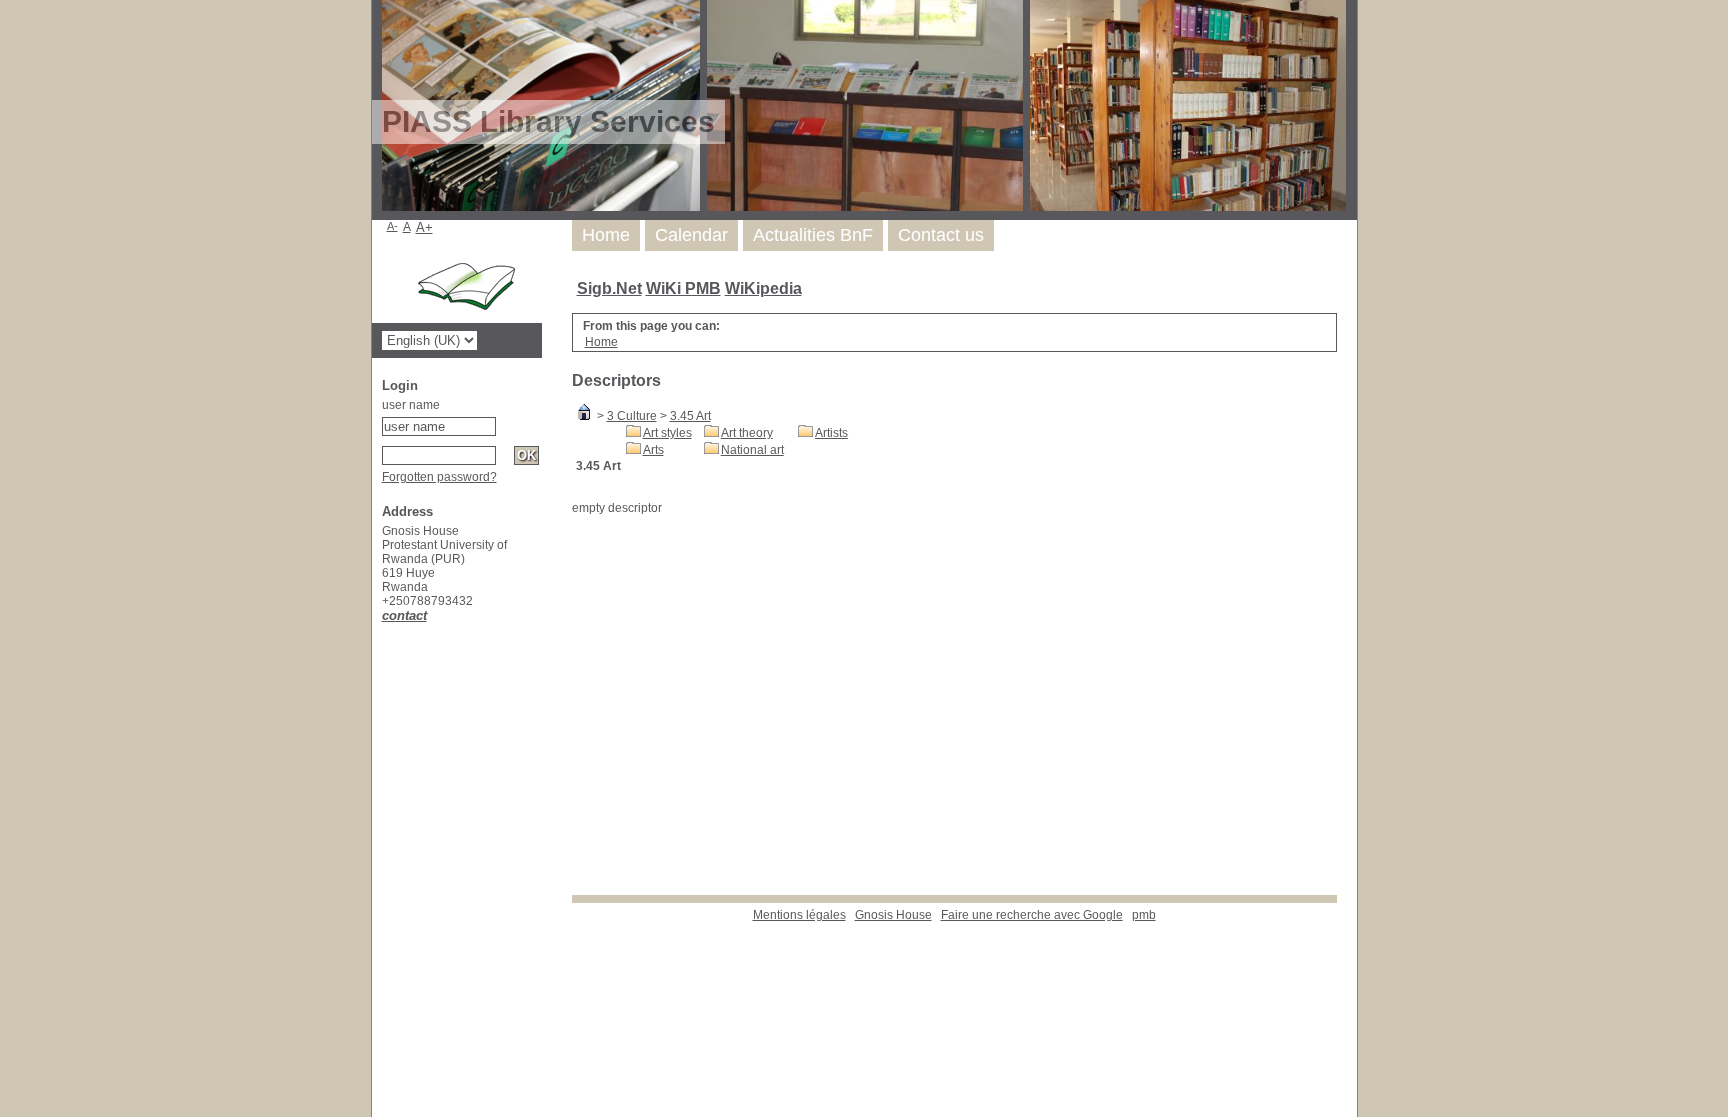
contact (404, 615)
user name (411, 405)
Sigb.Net (609, 288)
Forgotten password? (439, 477)
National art (752, 450)
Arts (653, 450)
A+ (424, 227)
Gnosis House (893, 915)
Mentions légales (799, 915)
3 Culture (632, 416)
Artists (831, 433)
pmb (1144, 915)
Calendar (691, 235)
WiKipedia (763, 288)
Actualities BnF (813, 235)
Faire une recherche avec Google (1032, 915)
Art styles (667, 433)
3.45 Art (690, 416)
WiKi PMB (683, 288)
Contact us (941, 235)
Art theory (747, 433)
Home (606, 235)
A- (392, 226)
